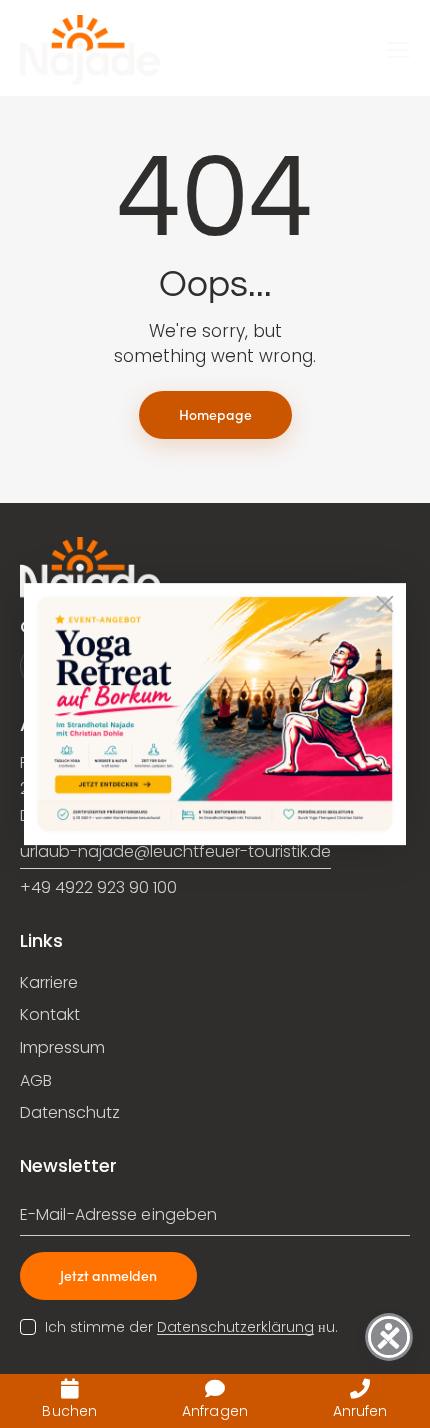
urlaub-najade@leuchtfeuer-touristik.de (175, 851)
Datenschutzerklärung (235, 1327)
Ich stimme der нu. (191, 1327)
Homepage (215, 414)
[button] (398, 50)
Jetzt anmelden (108, 1275)
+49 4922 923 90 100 (98, 887)
